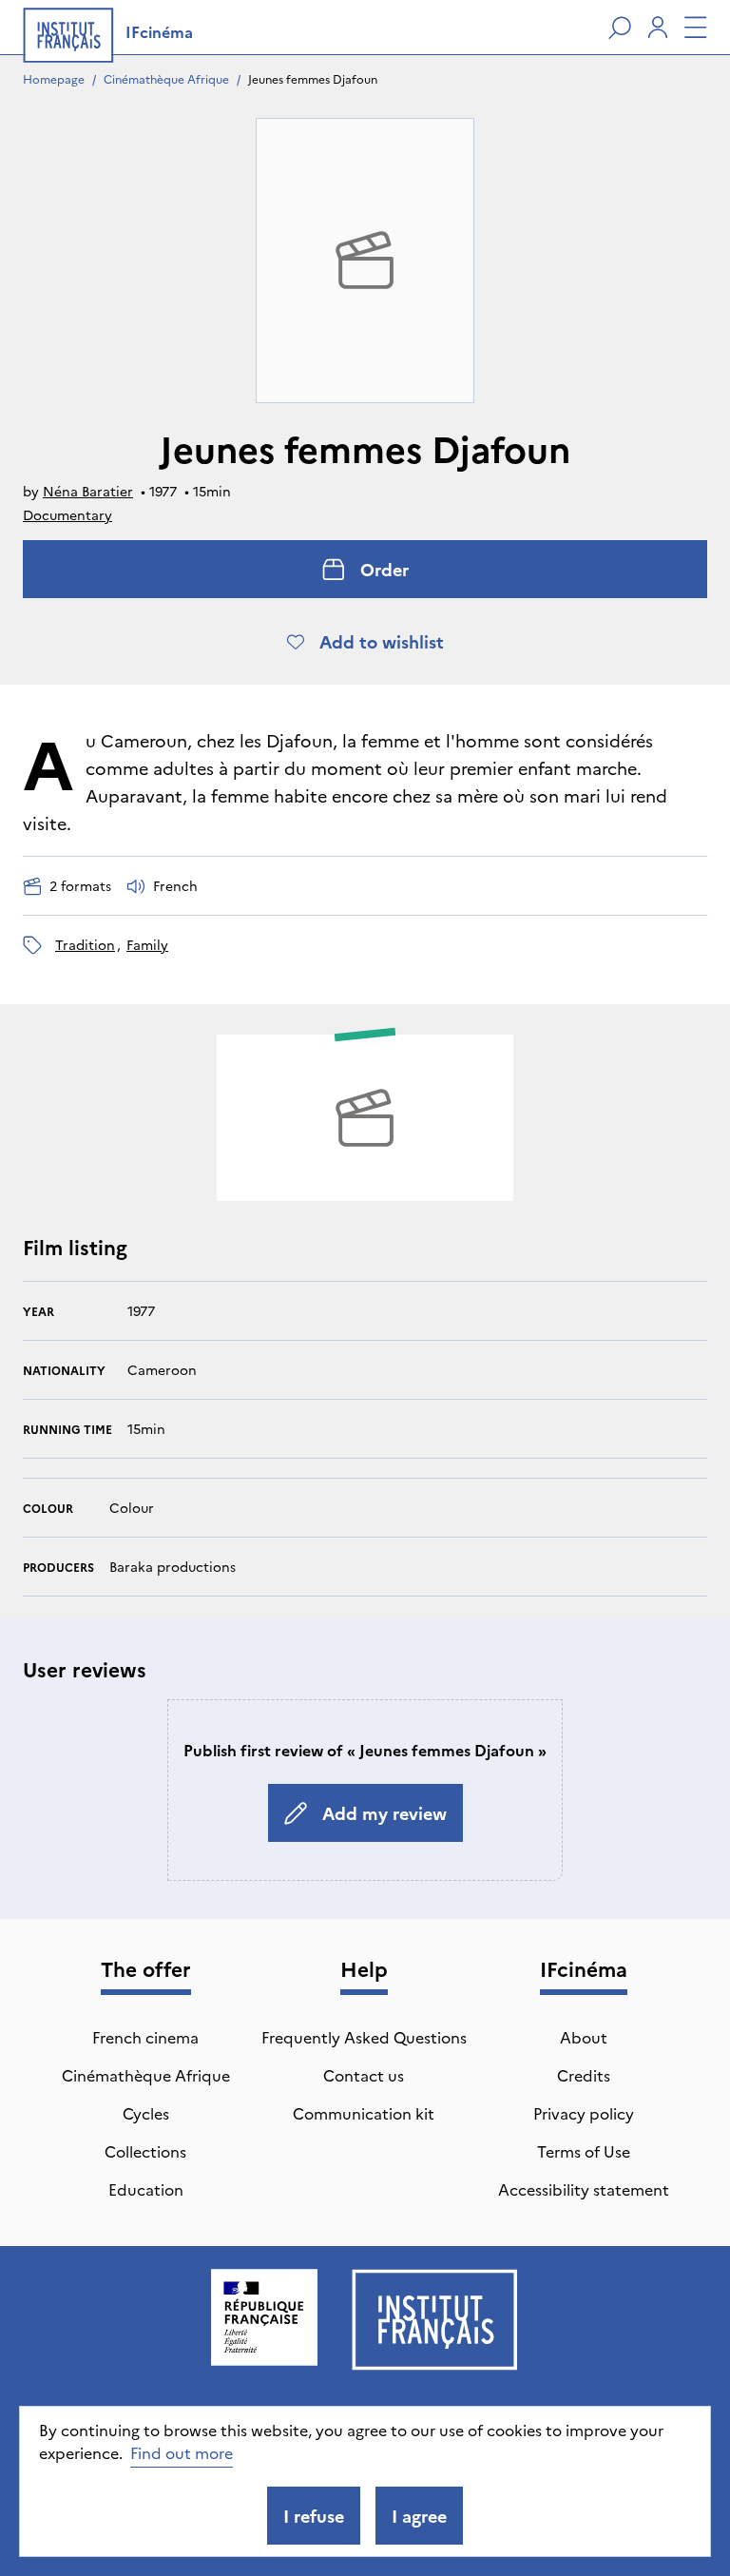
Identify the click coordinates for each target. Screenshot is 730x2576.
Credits (584, 2075)
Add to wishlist (382, 641)
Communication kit (364, 2113)
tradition (85, 944)
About (584, 2037)
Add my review (384, 1813)
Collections (145, 2151)
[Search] (620, 28)
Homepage (54, 78)
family (147, 944)
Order (384, 569)
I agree (419, 2516)
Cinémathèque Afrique (166, 78)
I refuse (314, 2516)
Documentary (67, 514)
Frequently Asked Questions (364, 2037)
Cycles (146, 2113)
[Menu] (696, 28)
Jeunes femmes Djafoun (313, 78)
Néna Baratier (88, 491)
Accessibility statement (584, 2189)
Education (146, 2189)
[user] (658, 28)
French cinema (145, 2037)
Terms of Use (584, 2151)
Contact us (364, 2075)
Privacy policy (584, 2113)
